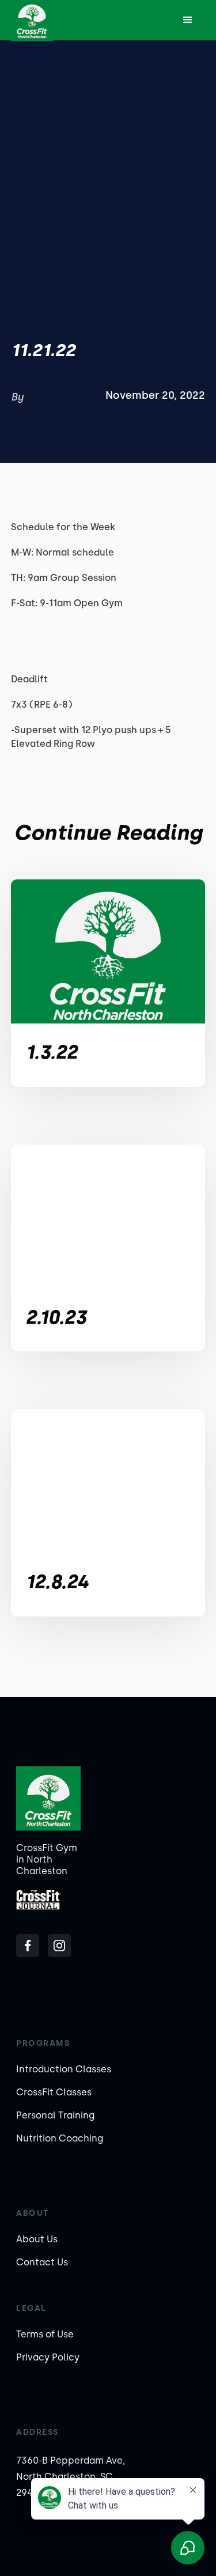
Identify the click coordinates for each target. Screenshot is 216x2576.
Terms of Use (45, 2334)
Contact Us (42, 2262)
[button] (188, 20)
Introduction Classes (64, 2069)
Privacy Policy (48, 2357)
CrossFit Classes (54, 2092)
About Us (37, 2239)
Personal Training (55, 2115)
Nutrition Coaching (60, 2138)
